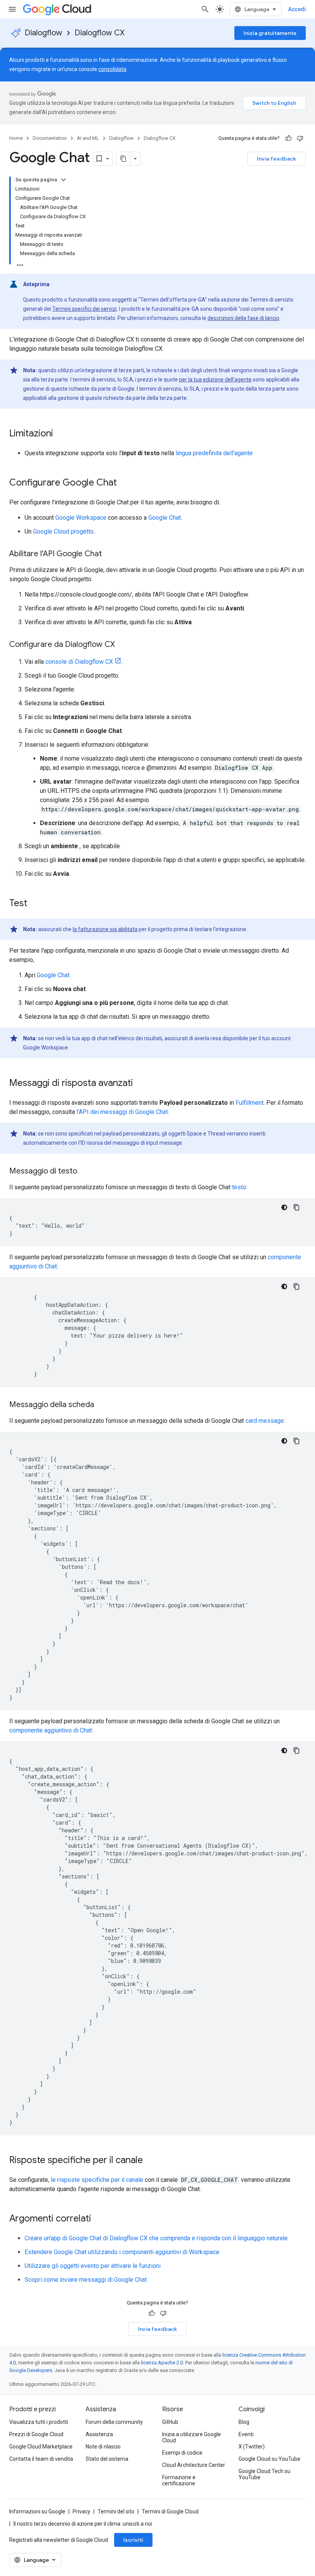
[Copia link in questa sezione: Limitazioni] (61, 434)
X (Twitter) (252, 2447)
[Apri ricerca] (205, 9)
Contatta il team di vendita (41, 2459)
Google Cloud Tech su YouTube (264, 2474)
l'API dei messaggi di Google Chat (122, 1112)
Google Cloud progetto (63, 531)
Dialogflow (43, 33)
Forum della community (114, 2422)
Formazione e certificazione (179, 2480)
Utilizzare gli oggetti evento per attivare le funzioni (93, 2266)
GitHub (170, 2422)
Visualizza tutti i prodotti (39, 2422)
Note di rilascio (103, 2447)
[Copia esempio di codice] (297, 1207)
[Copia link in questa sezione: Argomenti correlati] (99, 2219)
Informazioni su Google (37, 2511)
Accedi (297, 9)
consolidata (112, 69)
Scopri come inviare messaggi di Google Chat (86, 2280)
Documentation (50, 138)
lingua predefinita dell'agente (214, 453)
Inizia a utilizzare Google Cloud (191, 2437)
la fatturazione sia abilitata (105, 929)
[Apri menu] (12, 9)
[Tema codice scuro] (284, 1207)
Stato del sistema (107, 2459)
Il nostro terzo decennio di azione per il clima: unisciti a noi (83, 2524)
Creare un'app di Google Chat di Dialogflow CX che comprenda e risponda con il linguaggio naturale (156, 2238)
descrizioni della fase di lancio (243, 318)
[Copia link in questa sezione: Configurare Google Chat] (124, 483)
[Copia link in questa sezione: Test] (35, 904)
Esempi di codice (182, 2453)
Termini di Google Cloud (170, 2511)
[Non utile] (300, 138)
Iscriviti (133, 2540)
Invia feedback (277, 159)
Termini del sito (116, 2511)
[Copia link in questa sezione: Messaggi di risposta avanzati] (141, 1084)
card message (265, 1421)
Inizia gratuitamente (270, 33)
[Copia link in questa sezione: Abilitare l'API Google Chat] (109, 554)
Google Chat (165, 518)
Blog (244, 2422)
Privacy (81, 2511)
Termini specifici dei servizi (85, 309)
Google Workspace (81, 518)
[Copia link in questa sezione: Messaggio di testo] (85, 1172)
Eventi (246, 2434)
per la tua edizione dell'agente (215, 380)
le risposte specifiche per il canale (97, 2180)
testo (239, 1187)
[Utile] (288, 138)
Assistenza (99, 2434)
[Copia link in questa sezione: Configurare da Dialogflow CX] (123, 645)
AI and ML (88, 138)
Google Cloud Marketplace (41, 2447)
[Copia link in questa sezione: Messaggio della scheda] (102, 1405)
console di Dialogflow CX (79, 662)
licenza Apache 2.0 (162, 2363)
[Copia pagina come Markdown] (123, 159)
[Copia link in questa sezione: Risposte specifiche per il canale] (151, 2161)
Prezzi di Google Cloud (36, 2434)
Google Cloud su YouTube (269, 2459)
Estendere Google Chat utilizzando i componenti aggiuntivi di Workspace (122, 2252)
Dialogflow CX (99, 33)
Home (16, 138)
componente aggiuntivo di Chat (51, 1730)
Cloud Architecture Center (194, 2465)
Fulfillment (250, 1103)
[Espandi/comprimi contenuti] (63, 180)
